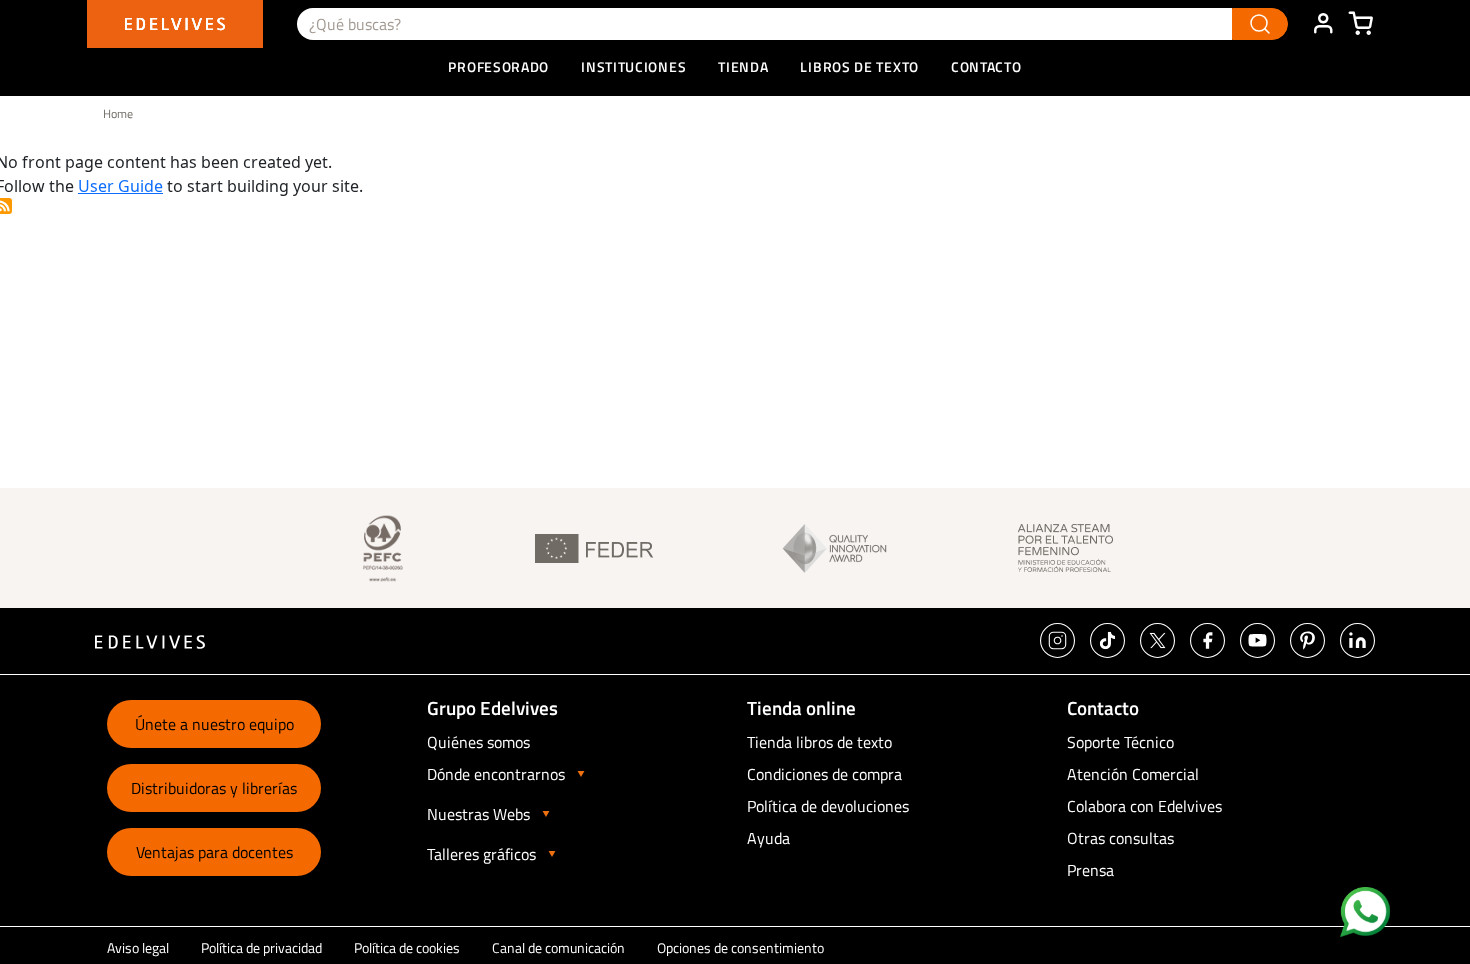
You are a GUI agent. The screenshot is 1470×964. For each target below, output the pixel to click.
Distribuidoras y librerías (214, 788)
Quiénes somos (478, 742)
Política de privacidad (261, 947)
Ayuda (768, 838)
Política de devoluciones (828, 806)
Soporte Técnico (1120, 742)
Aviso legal (138, 947)
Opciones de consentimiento (740, 947)
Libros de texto (859, 66)
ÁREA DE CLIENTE (1323, 24)
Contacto (986, 66)
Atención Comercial (1133, 774)
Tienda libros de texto (819, 742)
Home (118, 113)
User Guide (120, 186)
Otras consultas (1120, 838)
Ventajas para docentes (214, 852)
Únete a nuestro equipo (214, 724)
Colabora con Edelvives (1144, 806)
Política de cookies (407, 947)
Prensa (1090, 870)
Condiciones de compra (824, 774)
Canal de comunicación (558, 947)
